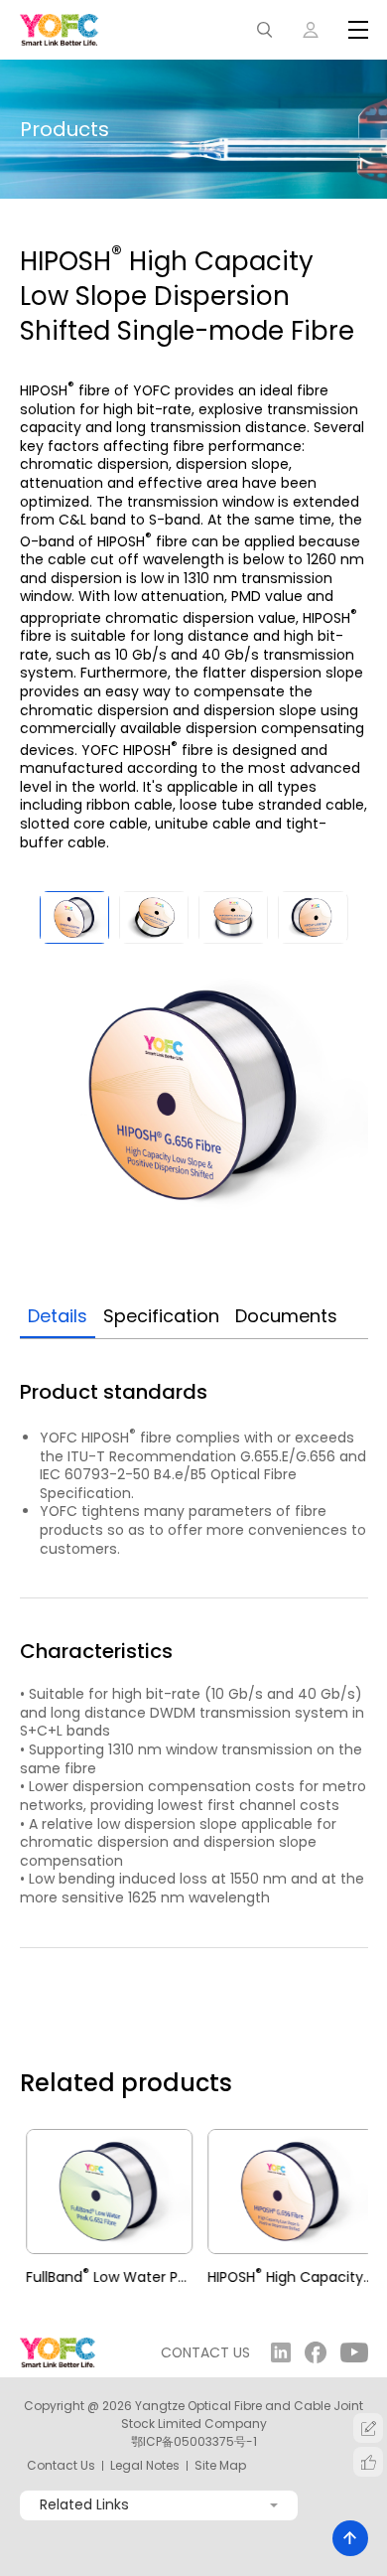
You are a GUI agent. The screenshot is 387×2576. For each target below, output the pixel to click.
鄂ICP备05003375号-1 (194, 2441)
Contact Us (61, 2466)
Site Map (220, 2466)
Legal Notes (145, 2466)
